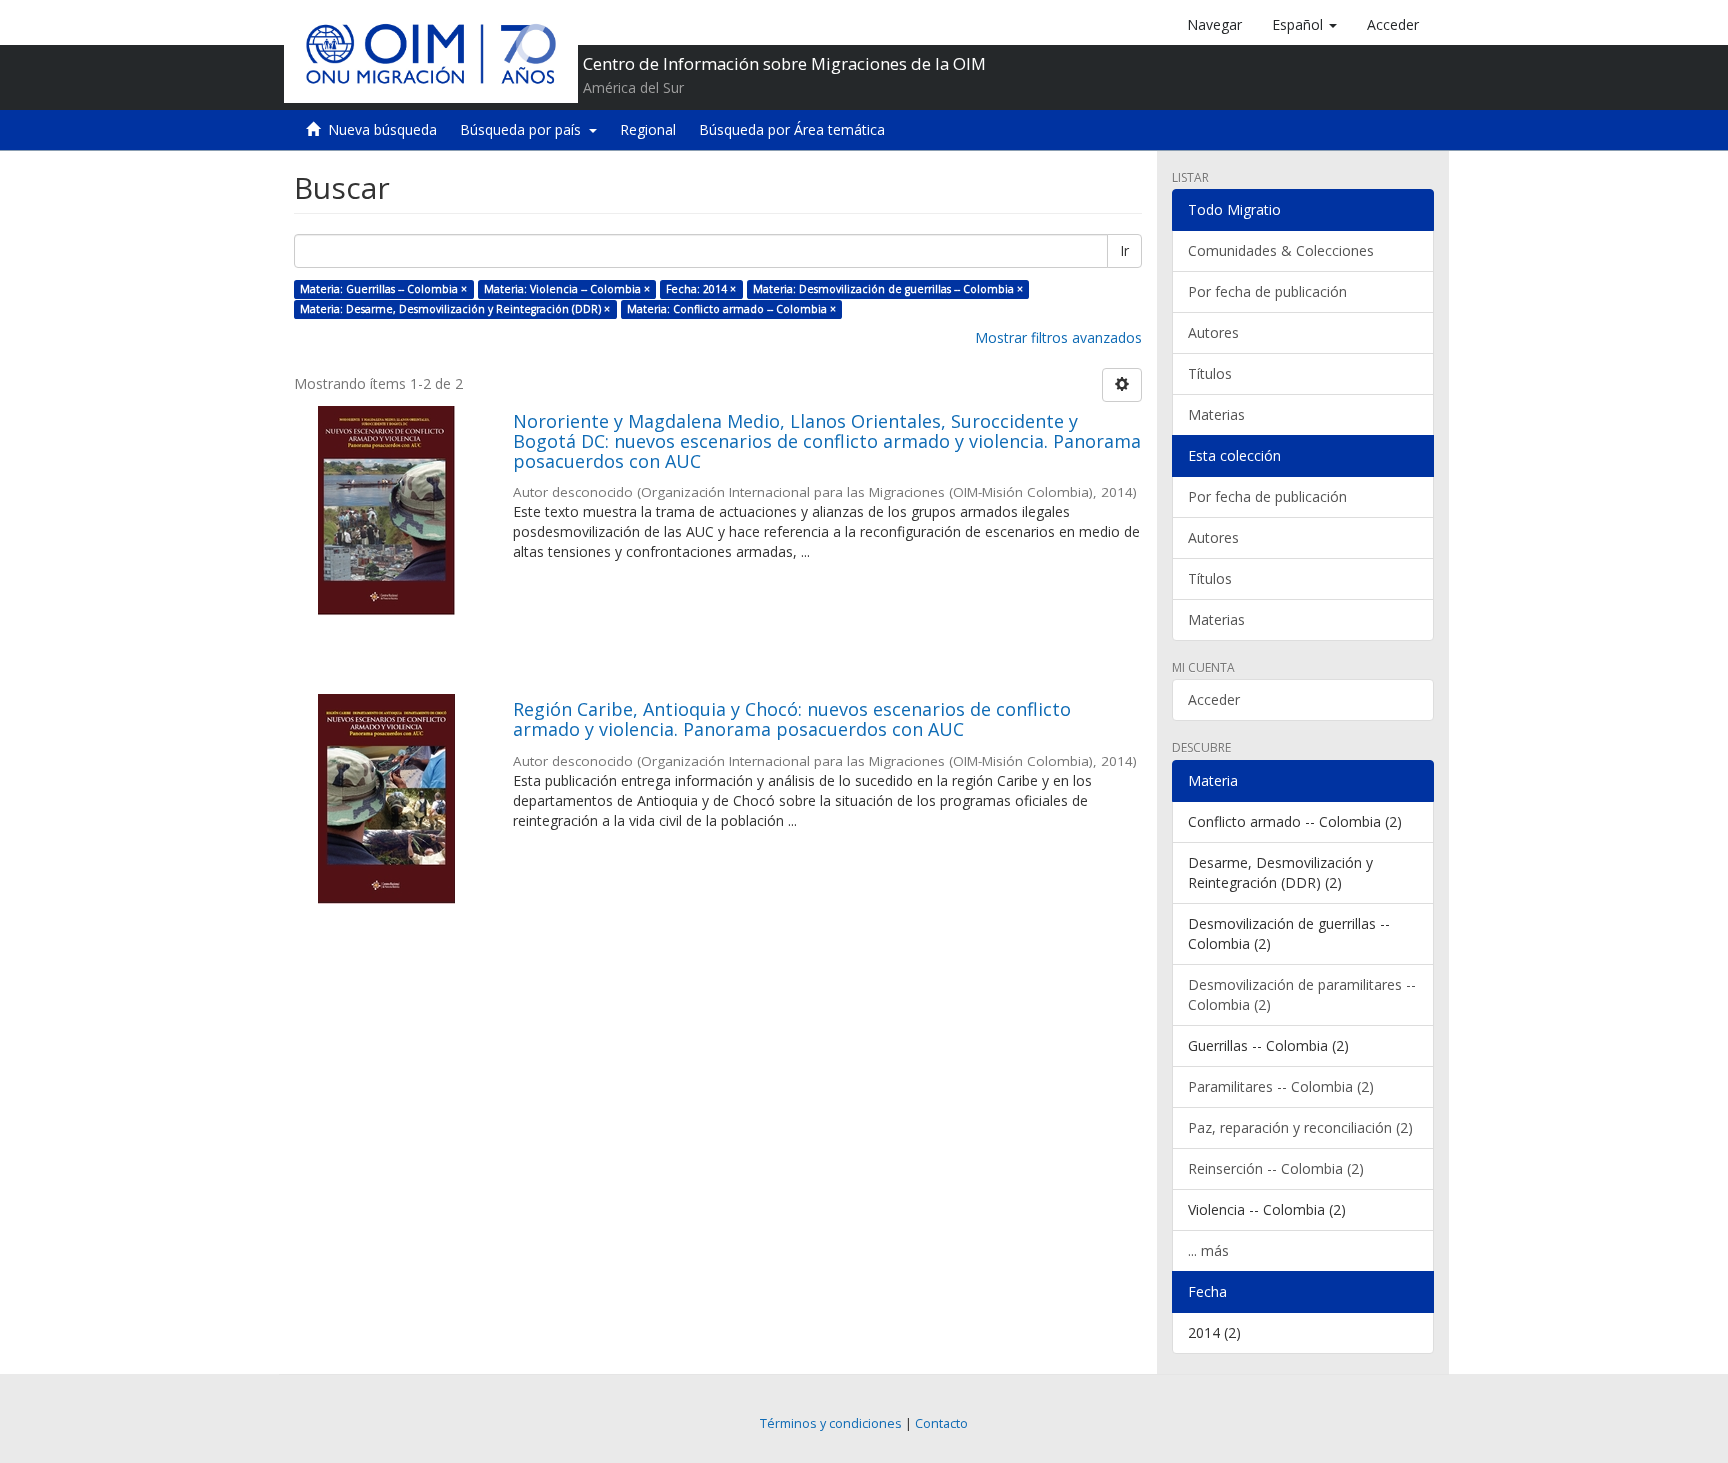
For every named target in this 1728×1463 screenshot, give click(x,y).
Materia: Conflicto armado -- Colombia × (731, 309)
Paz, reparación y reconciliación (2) (1300, 1127)
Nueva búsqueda (382, 129)
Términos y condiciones (831, 1423)
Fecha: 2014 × (701, 289)
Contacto (941, 1423)
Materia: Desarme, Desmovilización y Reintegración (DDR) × (455, 309)
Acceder (1214, 699)
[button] (1304, 25)
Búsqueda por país (524, 129)
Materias (1216, 414)
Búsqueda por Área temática (792, 129)
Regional (648, 129)
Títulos (1210, 373)
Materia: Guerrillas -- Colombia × (383, 289)
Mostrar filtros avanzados (1058, 337)
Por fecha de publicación (1267, 291)
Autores (1213, 332)
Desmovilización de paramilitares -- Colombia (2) (1302, 994)
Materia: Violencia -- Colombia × (567, 289)
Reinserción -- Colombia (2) (1276, 1168)
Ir (1124, 250)
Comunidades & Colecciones (1281, 250)
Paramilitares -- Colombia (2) (1281, 1086)
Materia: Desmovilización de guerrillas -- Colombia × (888, 289)
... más (1208, 1250)
